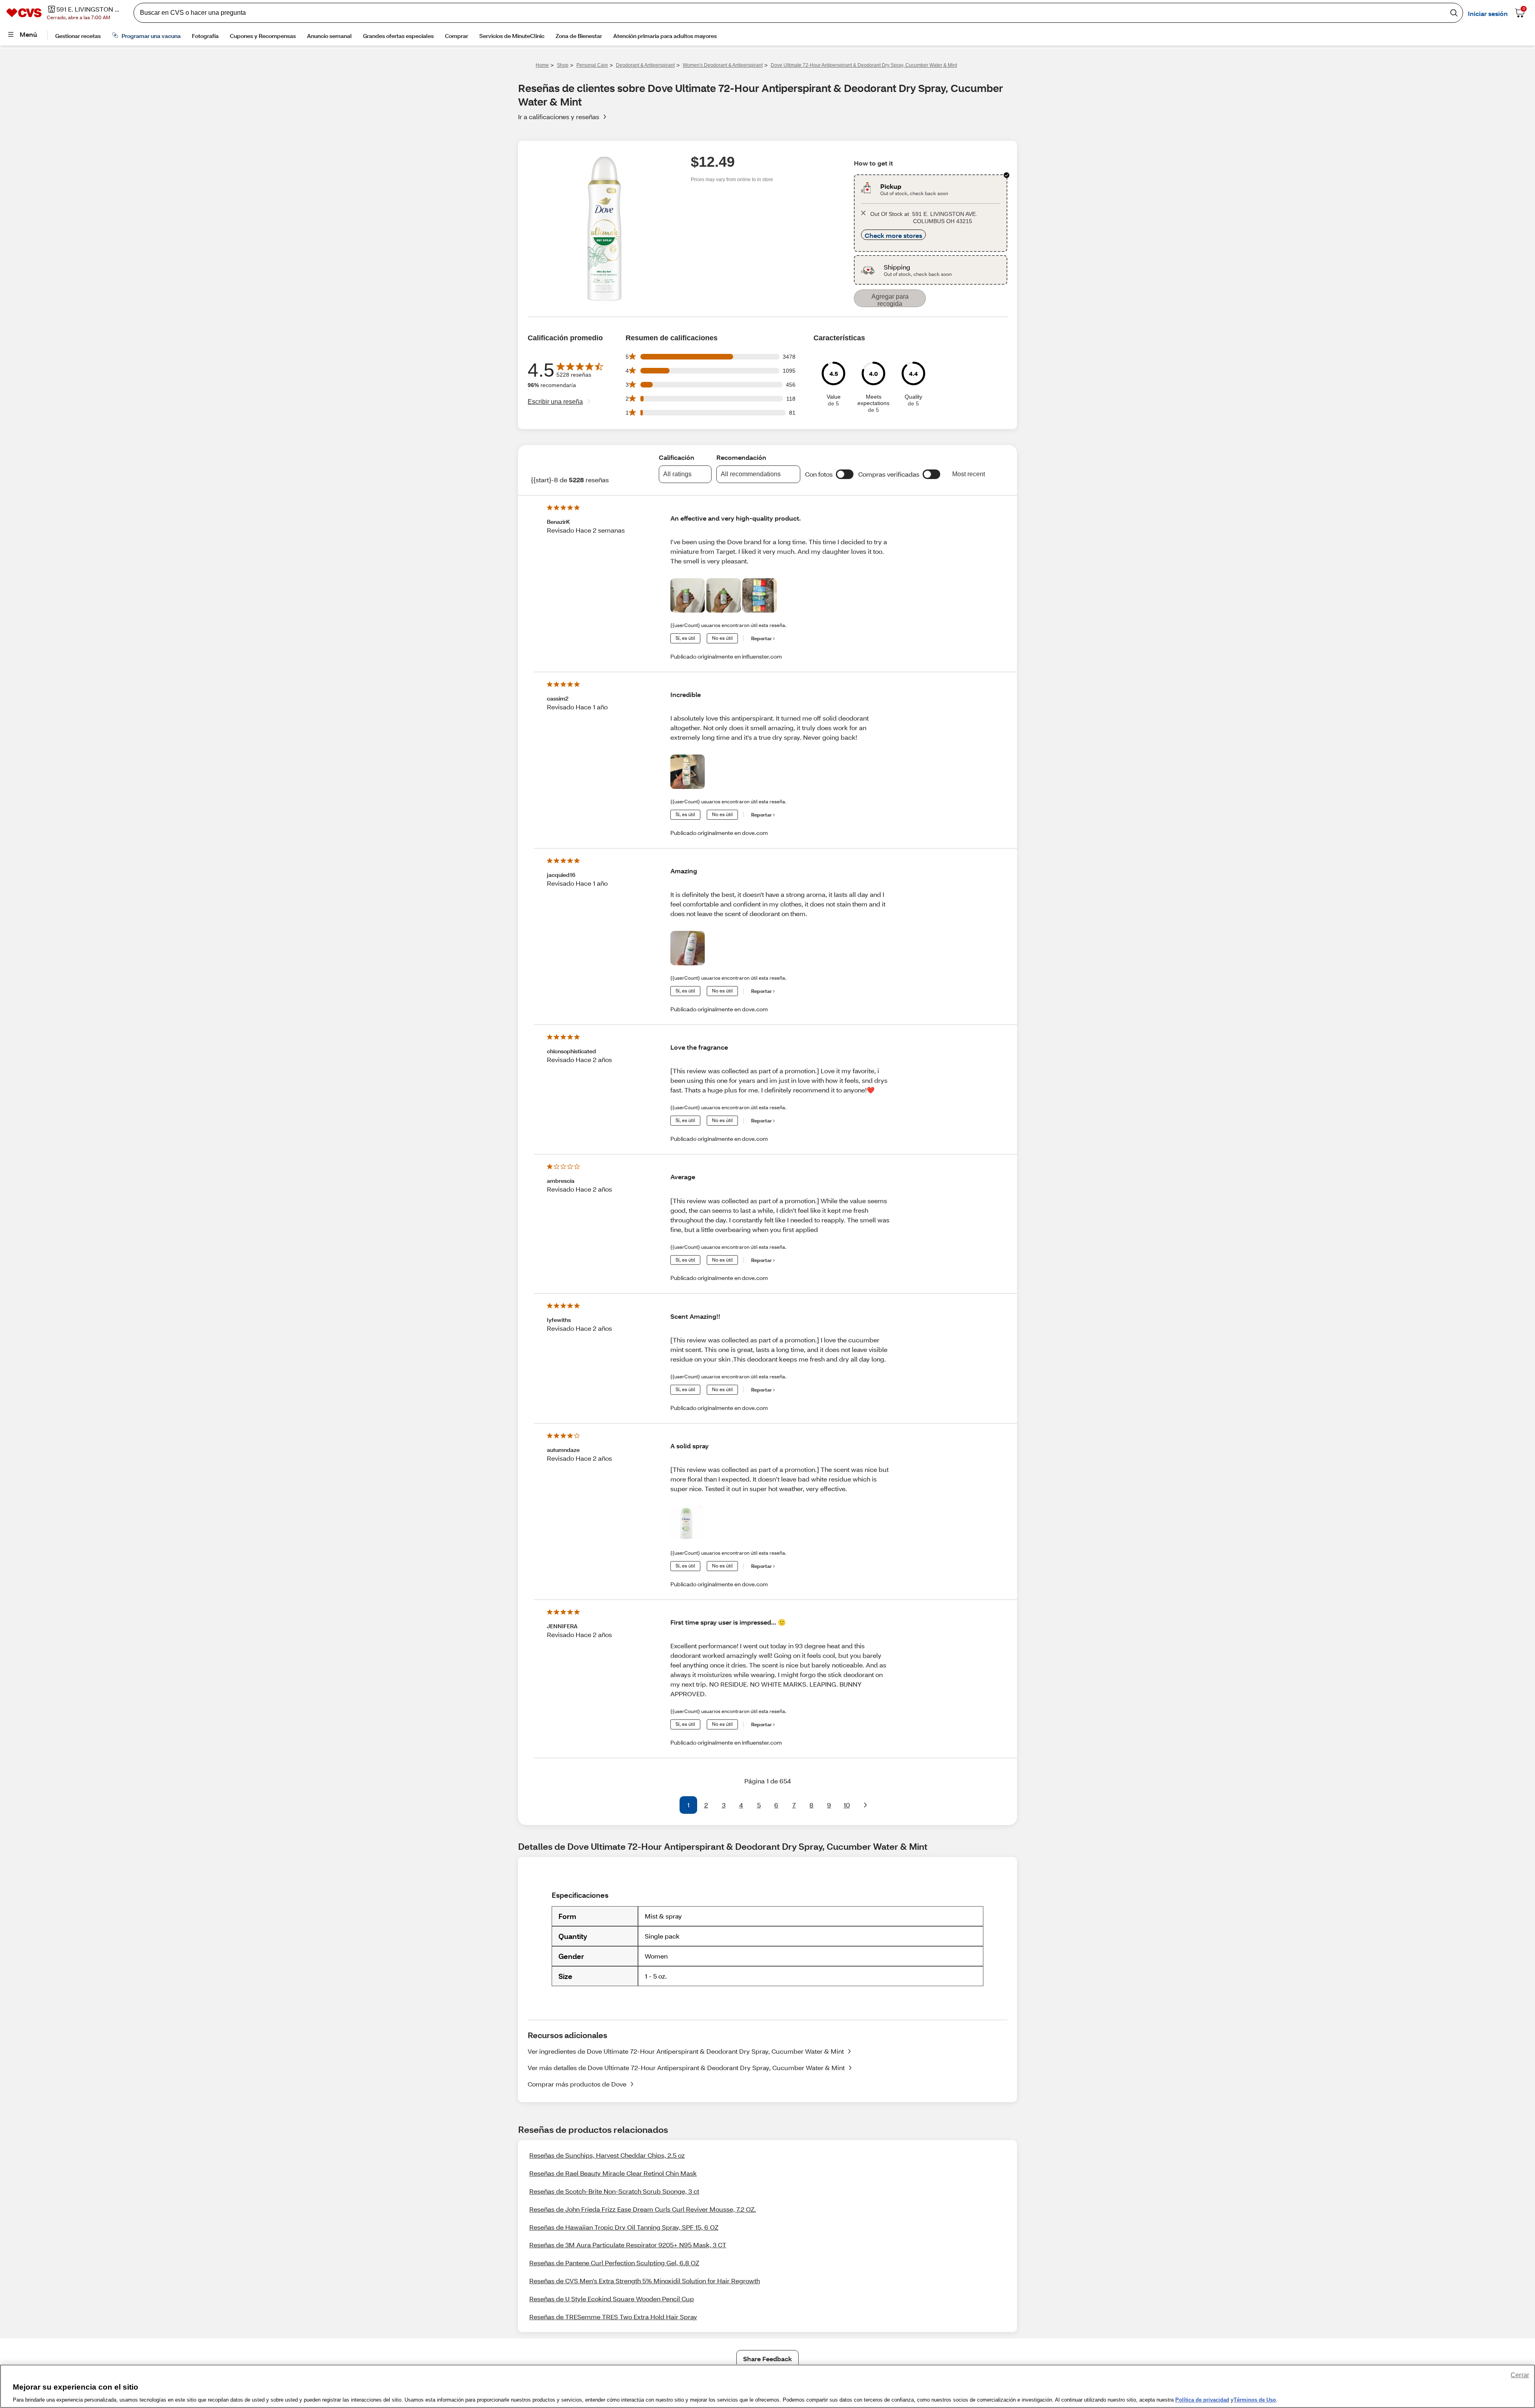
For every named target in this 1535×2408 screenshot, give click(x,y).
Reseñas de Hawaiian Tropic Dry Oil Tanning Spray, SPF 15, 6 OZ (624, 2227)
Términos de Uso (1255, 2400)
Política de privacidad (1202, 2400)
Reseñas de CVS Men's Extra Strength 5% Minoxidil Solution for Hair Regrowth (645, 2281)
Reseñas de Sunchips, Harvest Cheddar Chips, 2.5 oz (607, 2155)
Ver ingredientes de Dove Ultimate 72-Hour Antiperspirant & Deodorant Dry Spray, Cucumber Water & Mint (686, 2051)
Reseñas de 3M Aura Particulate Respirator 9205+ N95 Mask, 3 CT (628, 2245)
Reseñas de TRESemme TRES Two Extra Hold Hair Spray (613, 2317)
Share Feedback (767, 2359)
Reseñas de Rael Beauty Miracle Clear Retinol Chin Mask (613, 2173)
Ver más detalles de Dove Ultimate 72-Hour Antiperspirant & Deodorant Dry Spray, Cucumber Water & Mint (686, 2068)
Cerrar (1520, 2375)
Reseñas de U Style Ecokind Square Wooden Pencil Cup (612, 2299)
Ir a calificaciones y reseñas (559, 117)
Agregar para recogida (890, 300)
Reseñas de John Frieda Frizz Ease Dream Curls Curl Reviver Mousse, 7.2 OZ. (643, 2209)
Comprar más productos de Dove (577, 2084)
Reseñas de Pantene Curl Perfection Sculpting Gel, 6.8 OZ (614, 2263)
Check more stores (893, 235)
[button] (845, 474)
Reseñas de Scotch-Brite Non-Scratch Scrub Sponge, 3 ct (614, 2191)
